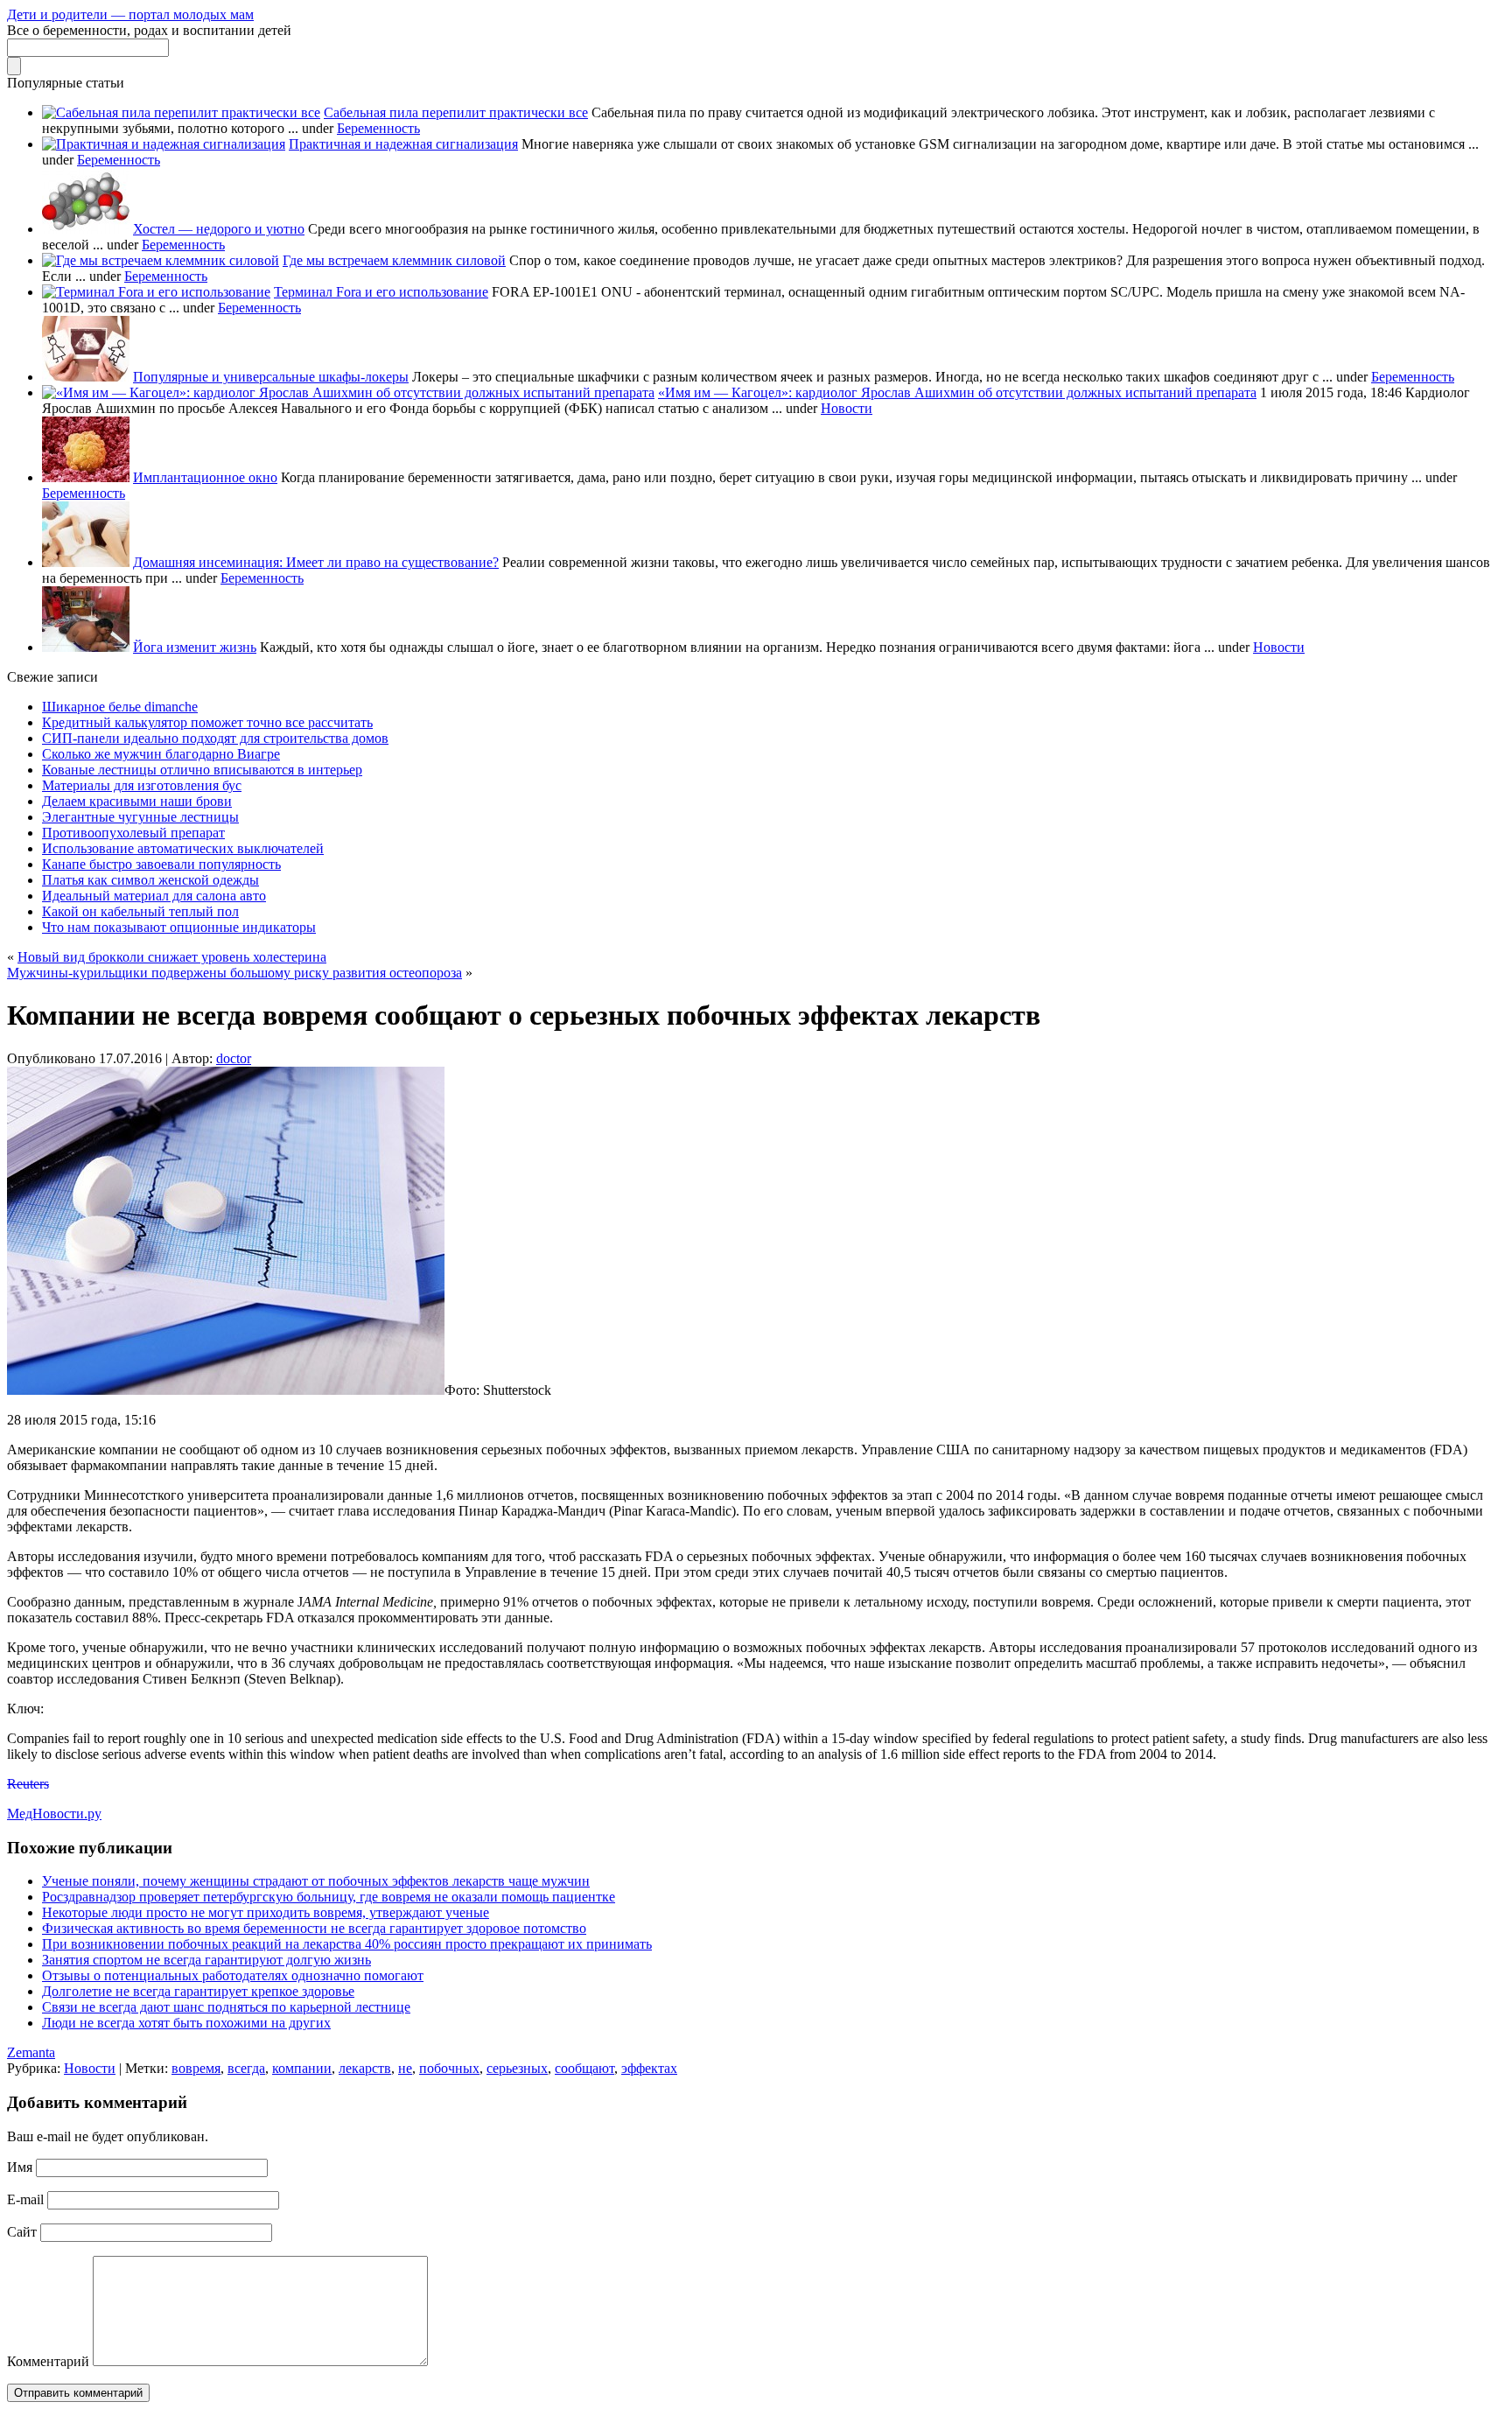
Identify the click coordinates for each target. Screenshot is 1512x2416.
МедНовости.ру (54, 1814)
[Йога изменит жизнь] (86, 647)
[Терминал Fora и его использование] (156, 292)
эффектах (649, 2068)
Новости (847, 408)
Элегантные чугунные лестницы (140, 817)
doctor (234, 1058)
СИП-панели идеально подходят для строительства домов (215, 738)
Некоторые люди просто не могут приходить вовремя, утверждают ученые (266, 1912)
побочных (449, 2068)
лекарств (365, 2068)
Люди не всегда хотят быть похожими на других (186, 2023)
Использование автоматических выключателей (183, 848)
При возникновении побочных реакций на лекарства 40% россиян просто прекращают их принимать (347, 1944)
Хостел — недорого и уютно (219, 229)
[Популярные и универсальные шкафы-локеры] (86, 377)
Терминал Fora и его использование (381, 292)
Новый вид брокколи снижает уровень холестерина (172, 957)
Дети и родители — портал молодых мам (130, 14)
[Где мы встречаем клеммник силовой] (161, 260)
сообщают (584, 2068)
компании (302, 2068)
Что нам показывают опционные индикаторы (179, 927)
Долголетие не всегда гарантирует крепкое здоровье (198, 1991)
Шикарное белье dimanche (120, 707)
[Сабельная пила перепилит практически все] (181, 112)
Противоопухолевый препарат (133, 833)
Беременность (378, 128)
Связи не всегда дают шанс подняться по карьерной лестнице (226, 2007)
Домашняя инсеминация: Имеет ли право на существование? (316, 562)
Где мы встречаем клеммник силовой (394, 260)
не (405, 2068)
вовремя (196, 2068)
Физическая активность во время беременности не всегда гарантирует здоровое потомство (314, 1928)
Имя (20, 2167)
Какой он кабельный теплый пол (140, 911)
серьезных (517, 2068)
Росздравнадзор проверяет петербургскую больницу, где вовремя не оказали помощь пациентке (329, 1897)
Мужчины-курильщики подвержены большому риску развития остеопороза (234, 973)
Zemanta (31, 2052)
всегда (246, 2068)
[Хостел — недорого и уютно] (86, 229)
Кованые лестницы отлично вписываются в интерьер (202, 770)
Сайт (22, 2232)
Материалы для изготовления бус (142, 785)
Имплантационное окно (205, 477)
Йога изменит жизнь (195, 647)
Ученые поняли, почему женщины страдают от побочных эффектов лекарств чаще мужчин (316, 1881)
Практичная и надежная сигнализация (403, 144)
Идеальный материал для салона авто (154, 896)
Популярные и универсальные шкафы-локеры (271, 377)
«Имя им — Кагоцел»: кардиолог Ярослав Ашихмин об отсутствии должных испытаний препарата (957, 392)
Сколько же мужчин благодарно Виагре (161, 754)
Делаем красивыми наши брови (137, 801)
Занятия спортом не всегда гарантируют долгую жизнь (206, 1960)
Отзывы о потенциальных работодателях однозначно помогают (233, 1975)
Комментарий (48, 2361)
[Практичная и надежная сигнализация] (164, 144)
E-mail (25, 2199)
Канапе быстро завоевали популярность (161, 864)
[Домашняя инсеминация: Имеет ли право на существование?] (86, 562)
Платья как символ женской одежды (150, 880)
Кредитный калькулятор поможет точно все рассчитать (207, 722)
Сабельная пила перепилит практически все (456, 112)
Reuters (28, 1784)
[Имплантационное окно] (86, 477)
